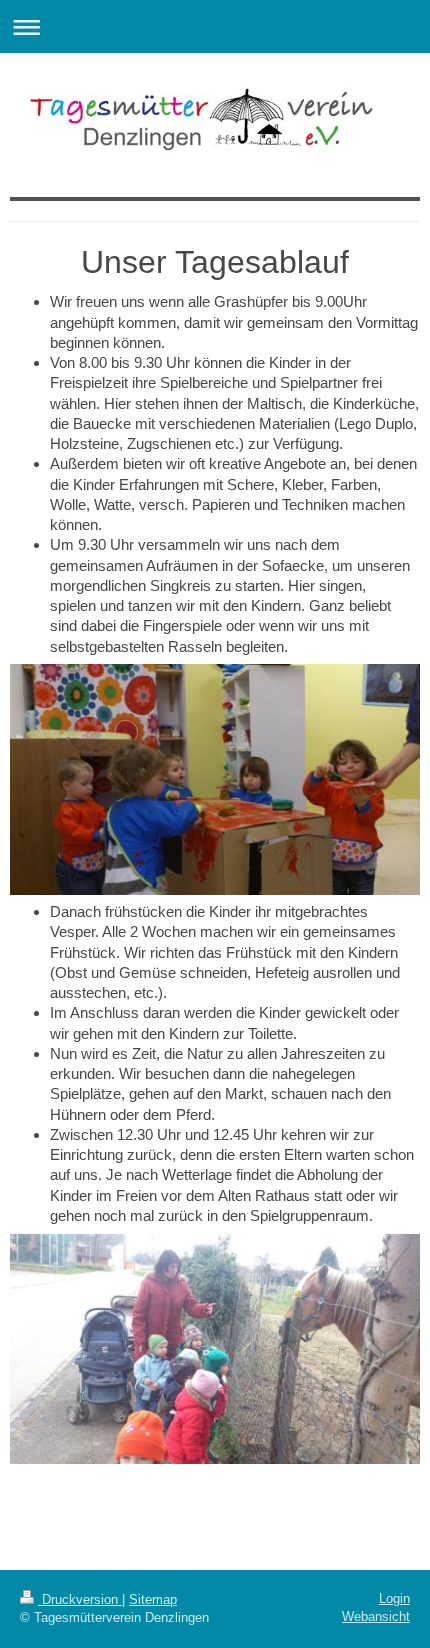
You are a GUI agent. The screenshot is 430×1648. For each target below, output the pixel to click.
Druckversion (80, 1599)
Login (394, 1598)
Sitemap (153, 1599)
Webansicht (376, 1616)
